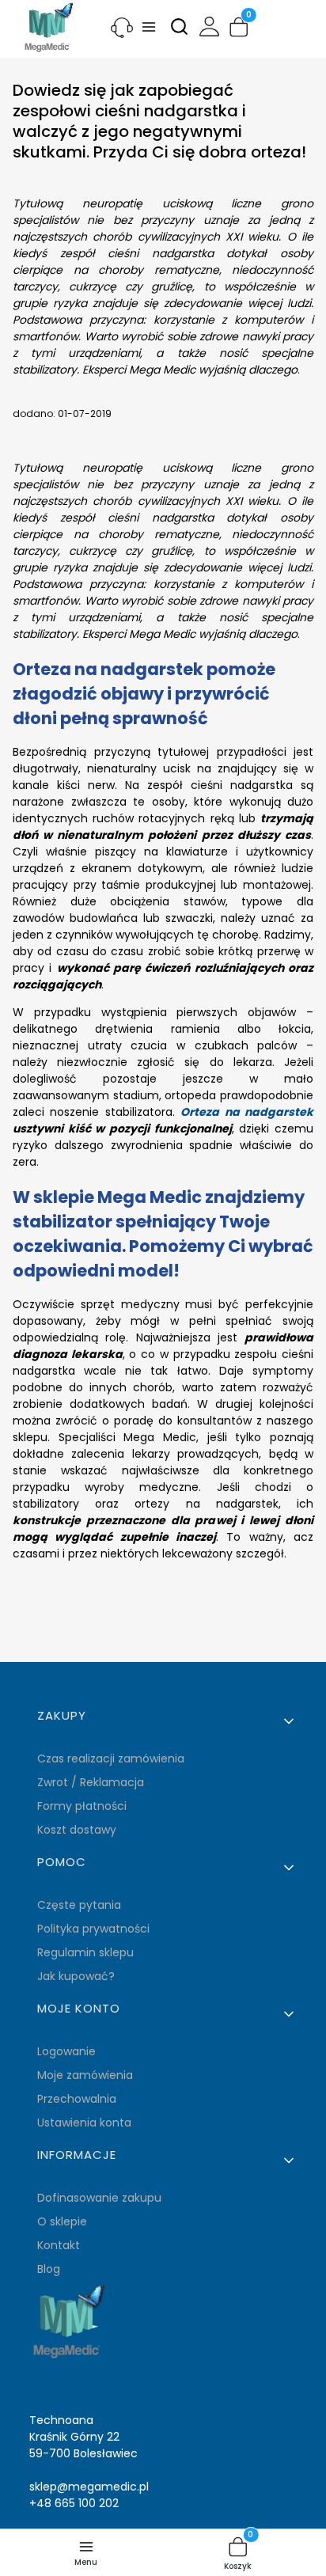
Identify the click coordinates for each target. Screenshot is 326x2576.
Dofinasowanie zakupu (99, 2198)
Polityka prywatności (93, 1929)
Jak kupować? (76, 1976)
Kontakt (59, 2245)
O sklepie (62, 2221)
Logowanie (66, 2051)
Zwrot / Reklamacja (91, 1782)
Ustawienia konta (84, 2123)
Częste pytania (79, 1905)
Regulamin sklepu (85, 1952)
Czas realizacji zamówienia (111, 1758)
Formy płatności (82, 1806)
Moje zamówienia (85, 2075)
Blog (49, 2269)
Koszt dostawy (77, 1830)
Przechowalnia (77, 2099)
